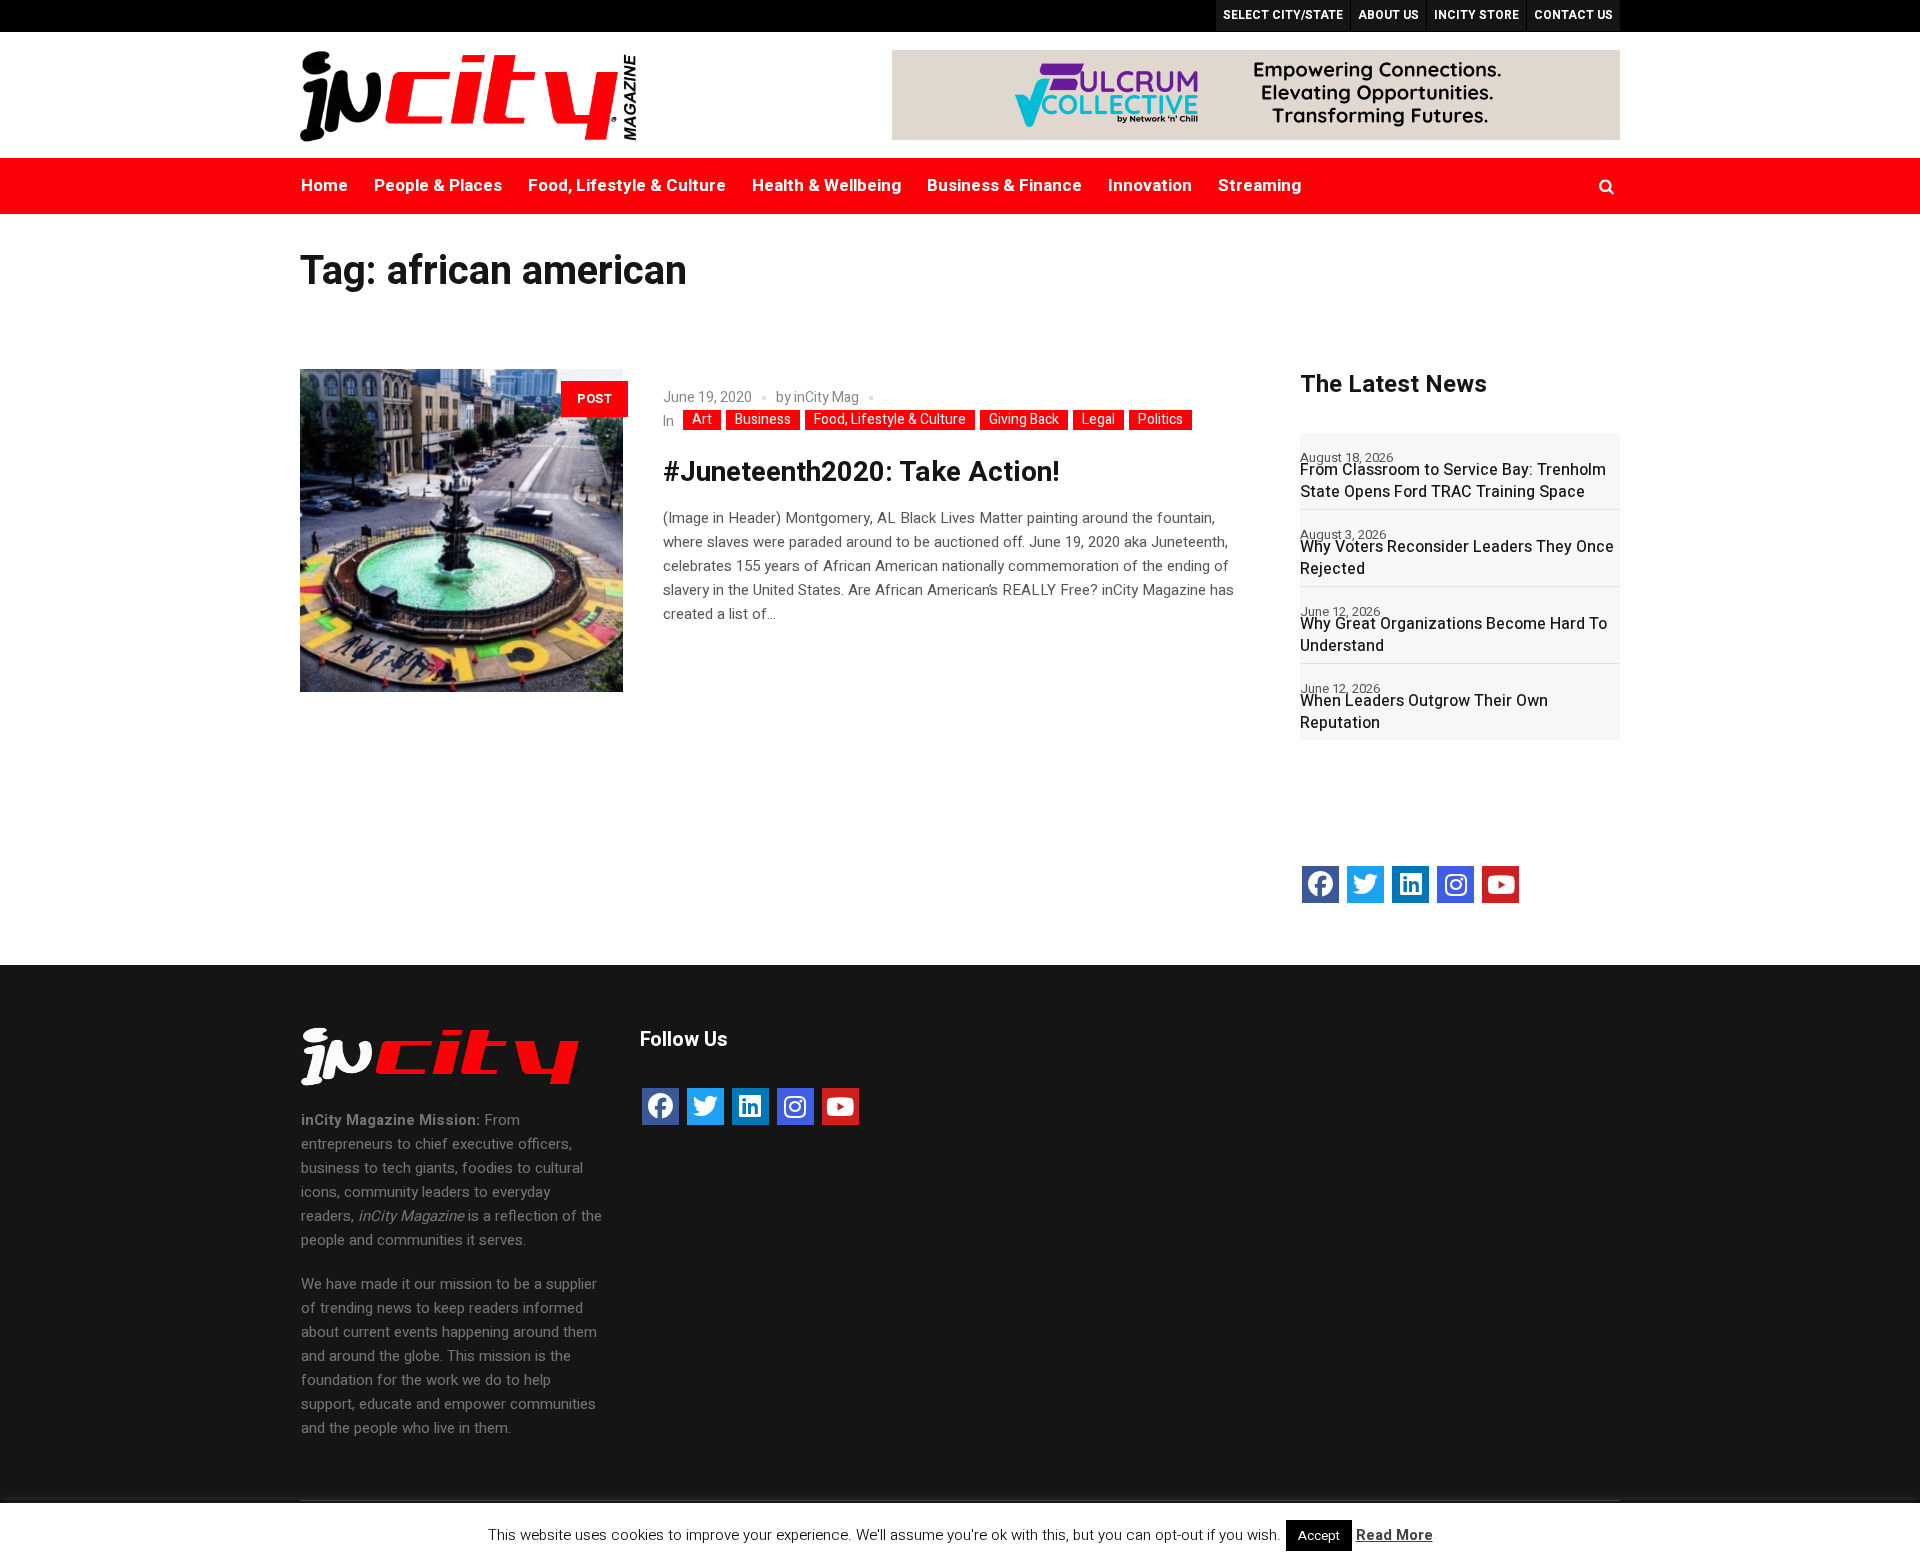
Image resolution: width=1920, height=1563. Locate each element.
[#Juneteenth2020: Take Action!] (461, 530)
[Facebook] (1320, 884)
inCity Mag (826, 397)
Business (763, 420)
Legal (1098, 420)
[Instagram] (1455, 884)
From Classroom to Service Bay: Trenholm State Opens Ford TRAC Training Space (1453, 481)
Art (702, 420)
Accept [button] (1319, 1535)
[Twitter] (1365, 884)
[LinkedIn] (1410, 884)
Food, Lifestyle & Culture (890, 420)
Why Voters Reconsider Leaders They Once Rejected (1457, 558)
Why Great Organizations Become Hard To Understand (1453, 635)
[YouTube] (1500, 884)
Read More (1394, 1535)
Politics (1160, 420)
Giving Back (1024, 420)
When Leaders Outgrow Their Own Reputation (1424, 712)
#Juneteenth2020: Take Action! (861, 472)
